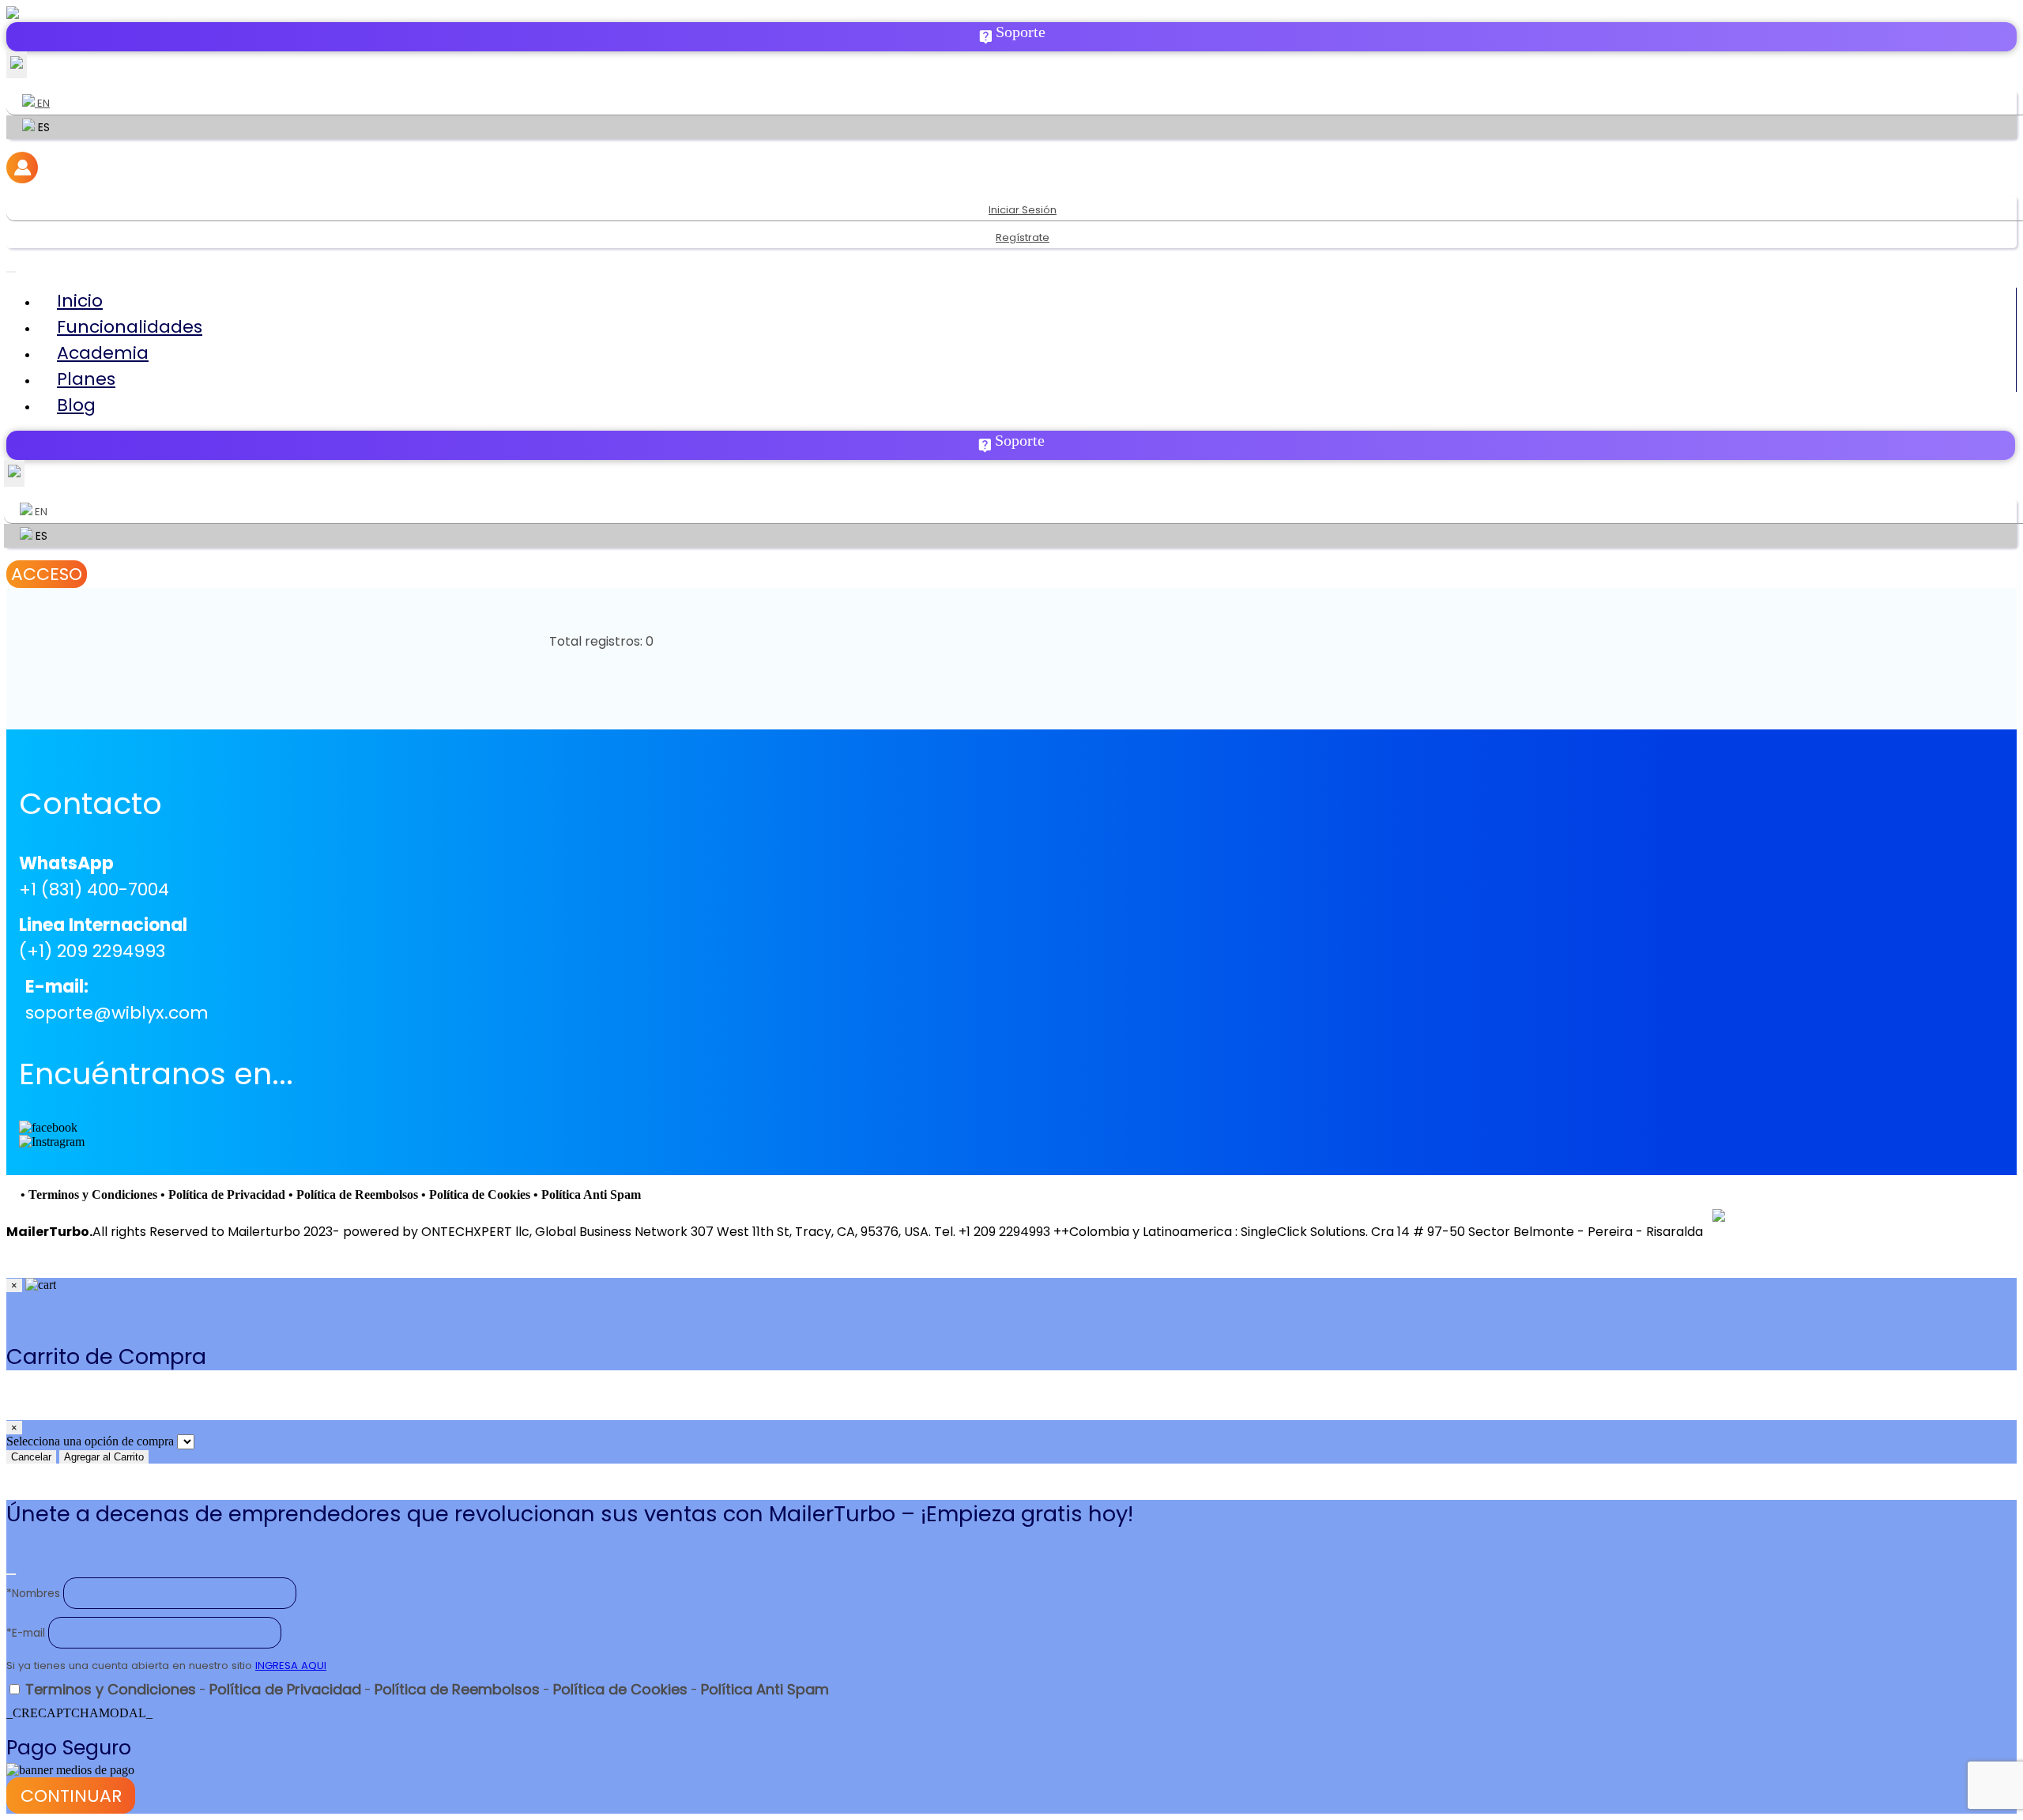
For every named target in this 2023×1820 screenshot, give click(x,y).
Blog (76, 405)
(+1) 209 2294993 (92, 951)
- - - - (427, 1690)
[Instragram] (52, 1142)
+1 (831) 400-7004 (94, 889)
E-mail (26, 1633)
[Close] (11, 1574)
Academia (103, 353)
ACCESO (47, 574)
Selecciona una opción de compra (90, 1441)
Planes (86, 379)
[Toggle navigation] (11, 272)
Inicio (80, 301)
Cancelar (31, 1457)
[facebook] (48, 1128)
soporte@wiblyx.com (117, 1013)
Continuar (71, 1796)
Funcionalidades (130, 327)
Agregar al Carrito (104, 1457)
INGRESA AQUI (291, 1666)
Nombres (33, 1594)
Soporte (1021, 32)
